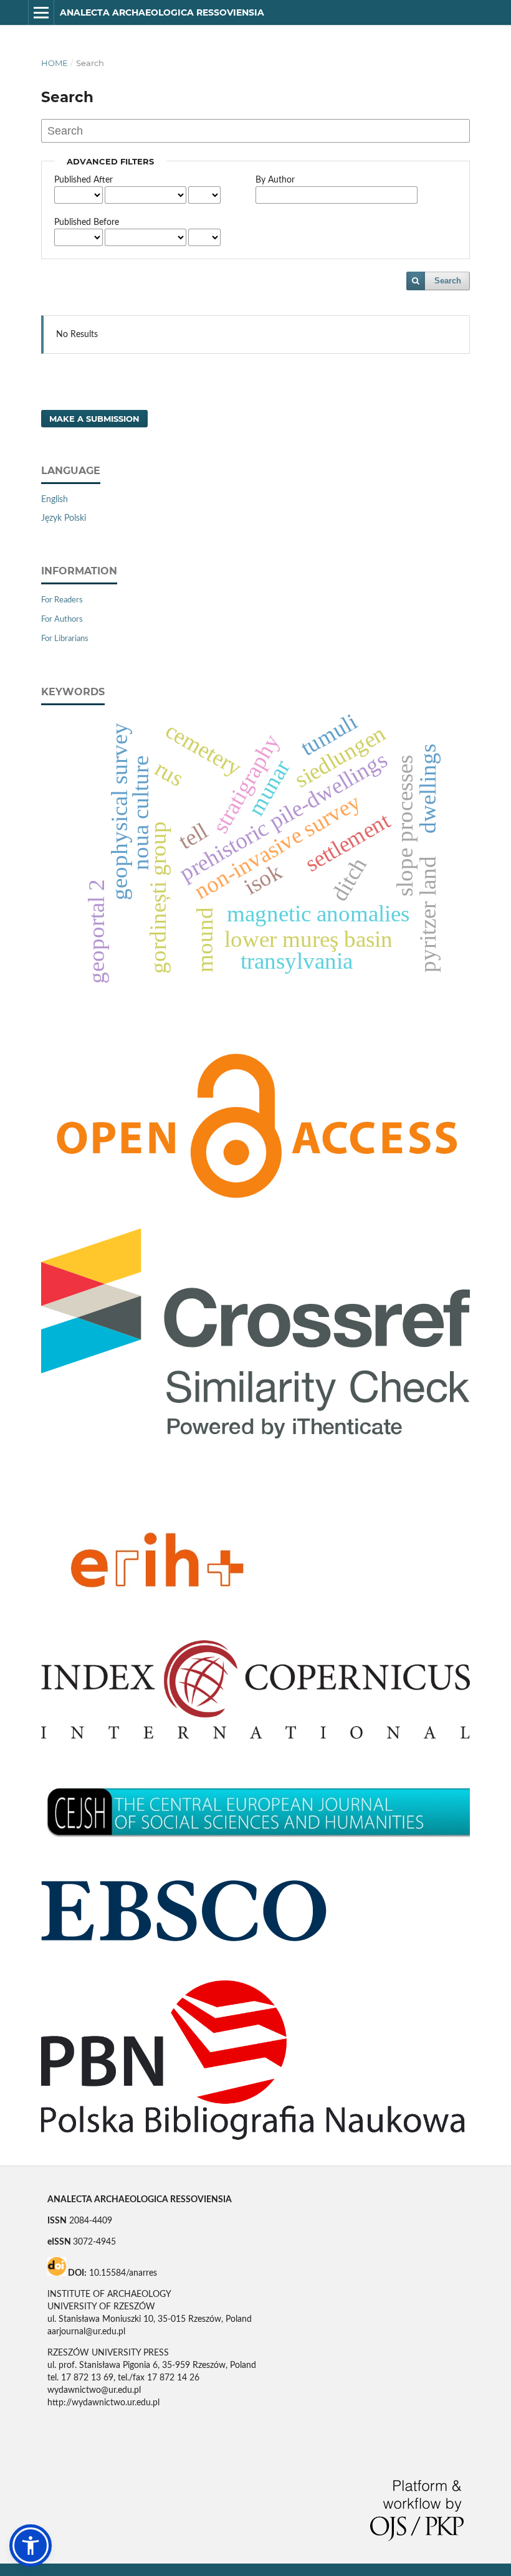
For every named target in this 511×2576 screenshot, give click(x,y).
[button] (31, 2545)
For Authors (62, 620)
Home (55, 63)
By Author (275, 180)
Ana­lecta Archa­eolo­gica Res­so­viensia (162, 12)
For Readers (62, 600)
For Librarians (65, 639)
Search (448, 281)
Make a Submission (94, 419)
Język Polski (64, 518)
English (55, 500)
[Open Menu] (41, 12)
